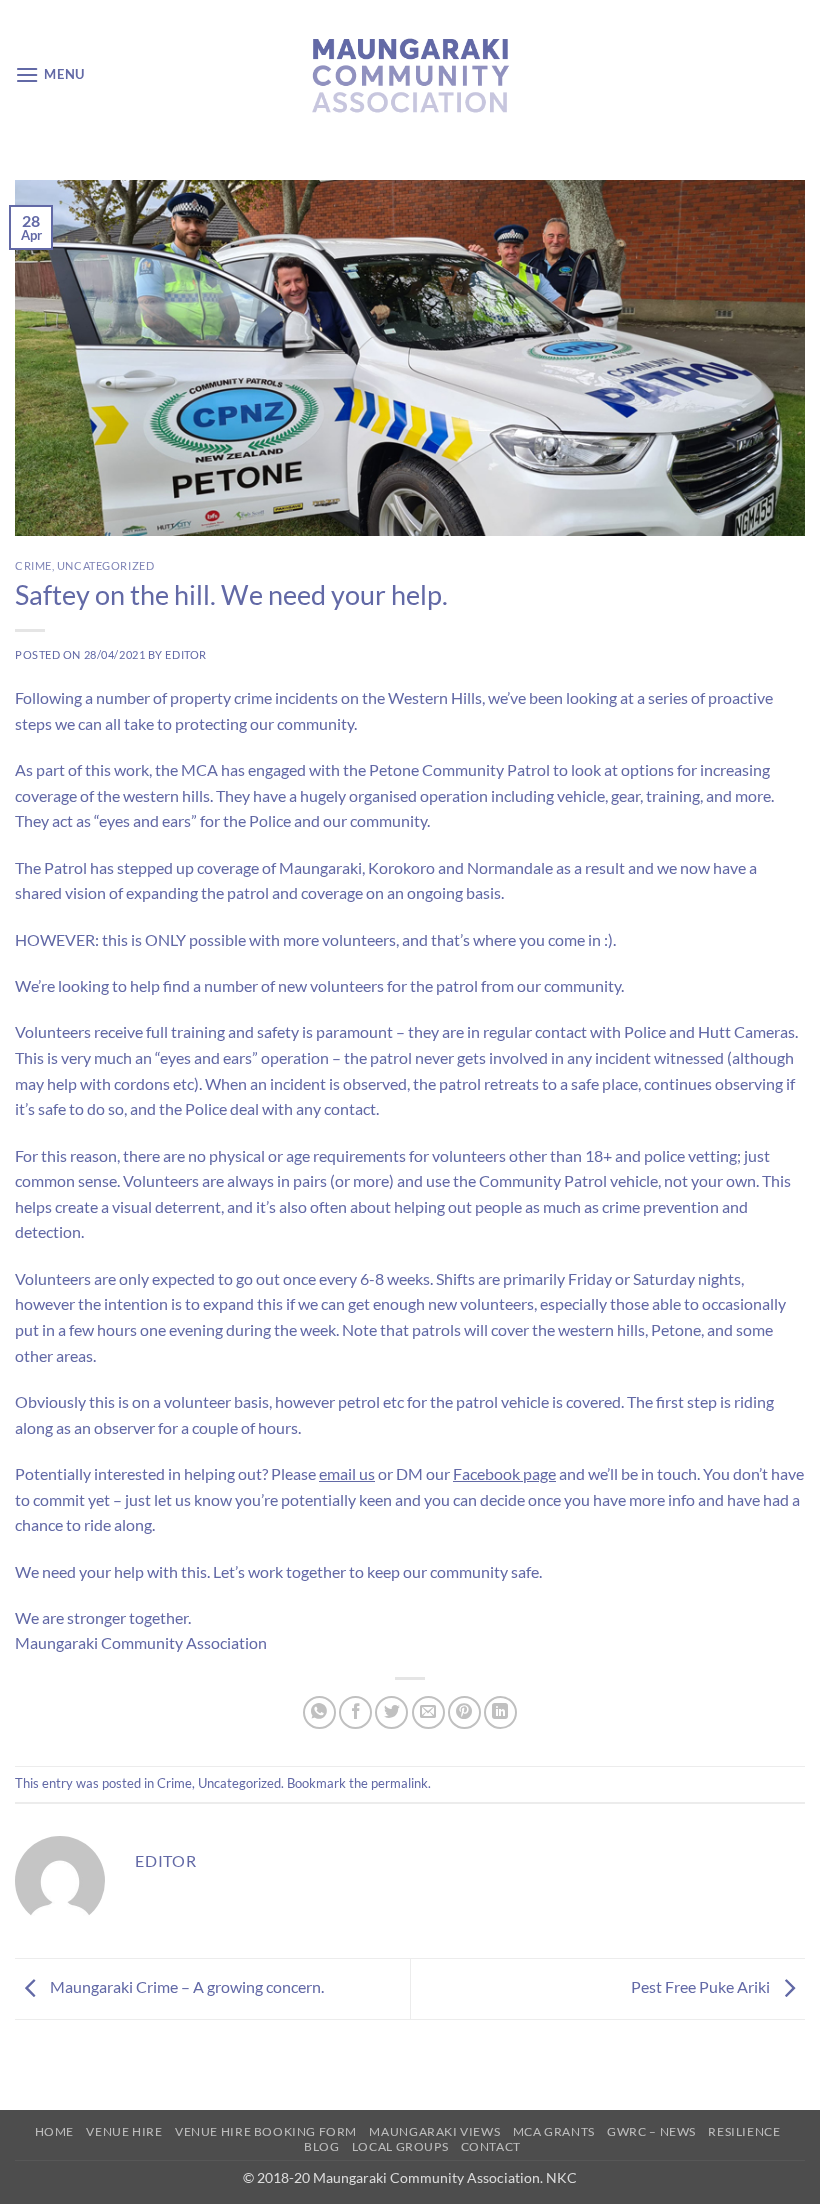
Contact (491, 2146)
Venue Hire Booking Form (266, 2131)
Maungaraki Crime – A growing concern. (185, 1986)
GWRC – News (651, 2131)
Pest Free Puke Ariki (702, 1986)
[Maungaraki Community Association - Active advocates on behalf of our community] (410, 75)
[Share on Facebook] (355, 1712)
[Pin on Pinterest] (464, 1712)
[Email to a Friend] (428, 1712)
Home (54, 2131)
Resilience (744, 2131)
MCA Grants (554, 2131)
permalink (399, 1783)
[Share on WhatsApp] (319, 1712)
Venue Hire (124, 2131)
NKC (560, 2177)
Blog (321, 2146)
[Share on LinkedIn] (500, 1712)
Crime (33, 565)
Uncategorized (105, 565)
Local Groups (400, 2146)
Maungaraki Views (434, 2131)
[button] (50, 74)
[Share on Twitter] (391, 1712)
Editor (185, 654)
